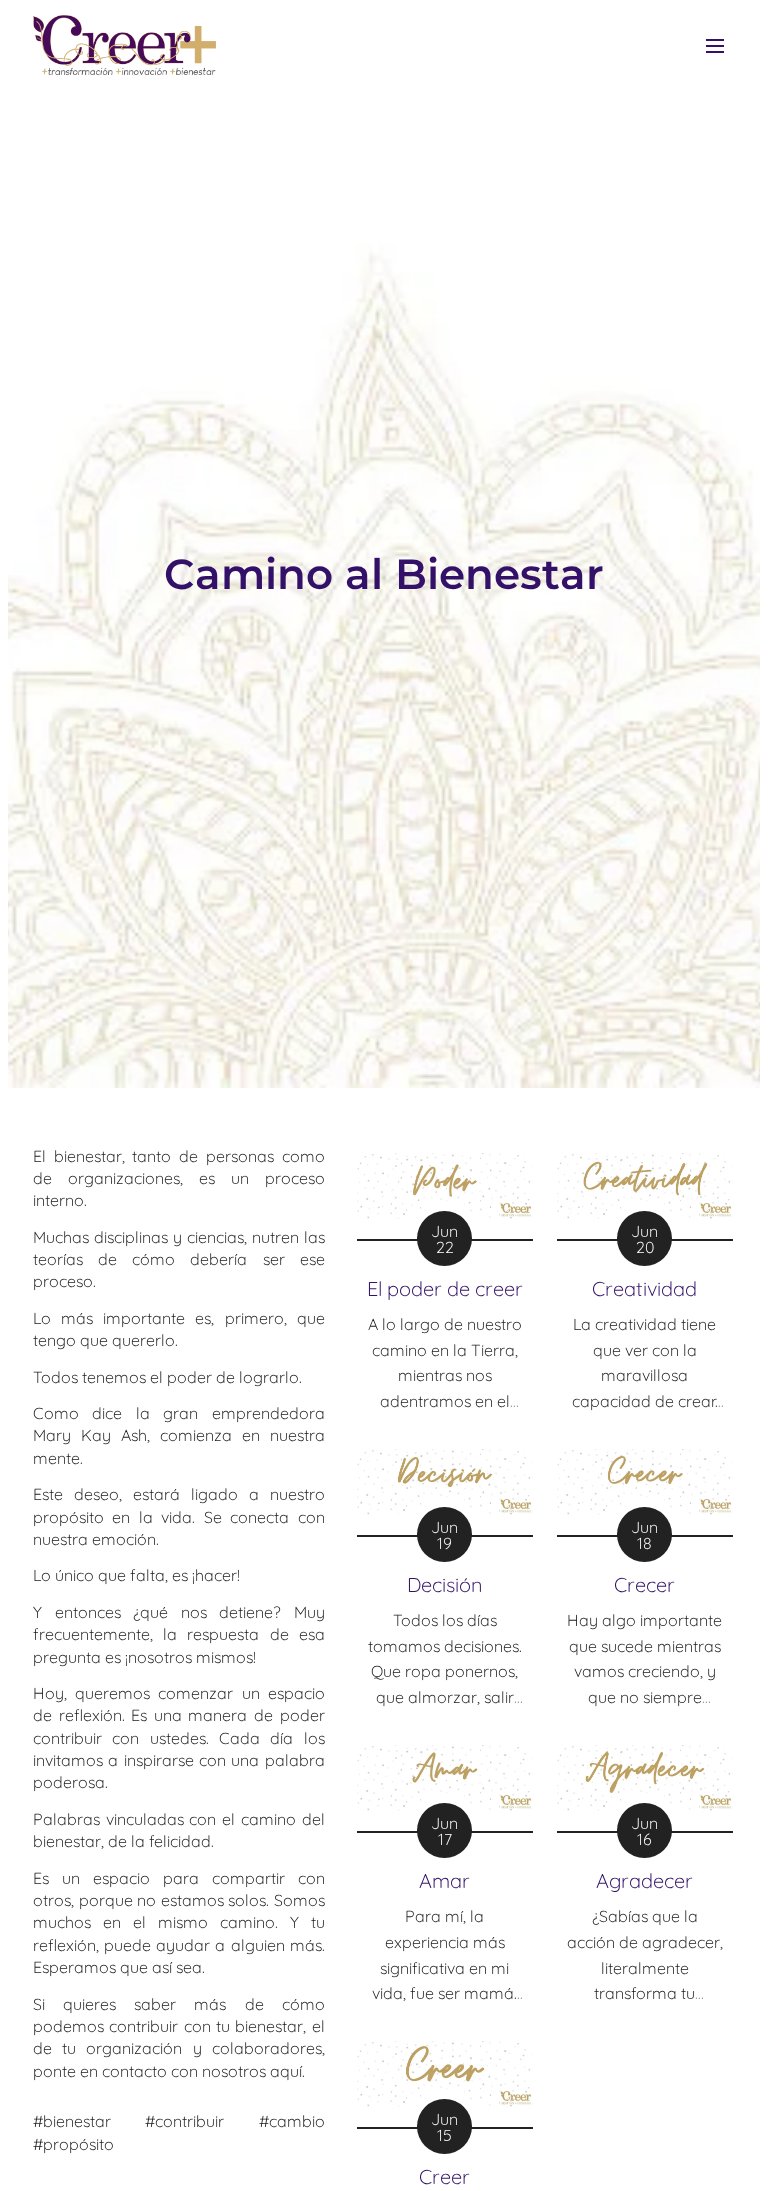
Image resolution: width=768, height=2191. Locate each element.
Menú (715, 45)
